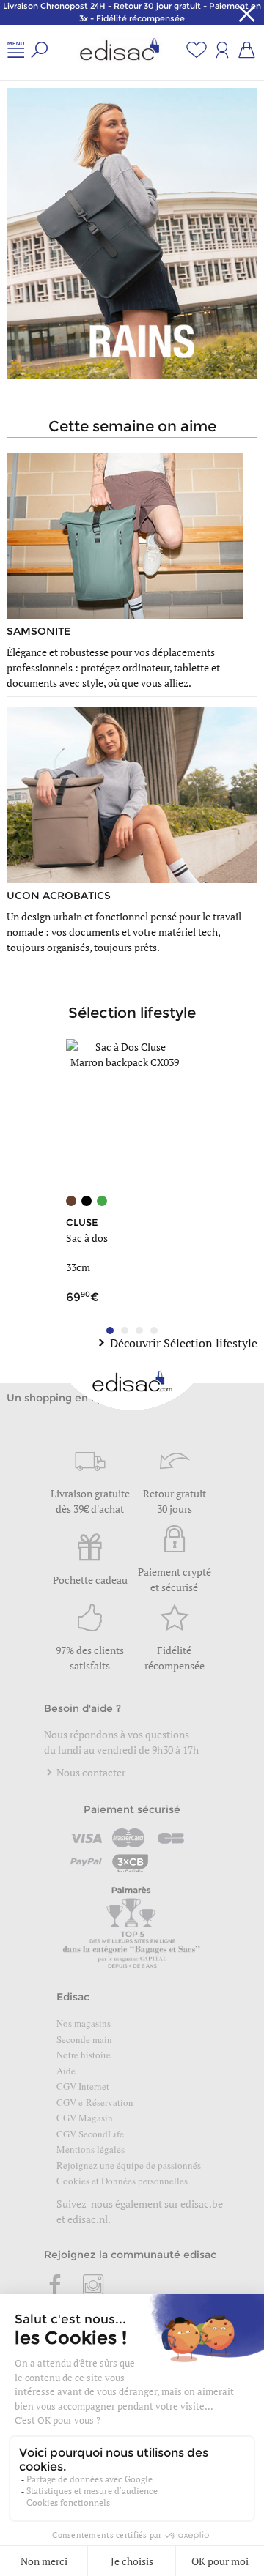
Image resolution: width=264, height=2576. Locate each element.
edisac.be (202, 2204)
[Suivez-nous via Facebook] (56, 2286)
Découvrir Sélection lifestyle (184, 1343)
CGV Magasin (85, 2118)
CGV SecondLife (90, 2134)
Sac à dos (87, 1238)
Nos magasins (84, 2023)
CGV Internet (83, 2086)
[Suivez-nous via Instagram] (93, 2286)
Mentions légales (91, 2149)
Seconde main (84, 2039)
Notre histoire (84, 2055)
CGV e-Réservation (95, 2102)
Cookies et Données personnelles (122, 2181)
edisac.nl (88, 2219)
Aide (66, 2071)
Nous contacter (90, 1772)
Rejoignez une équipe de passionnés (129, 2165)
